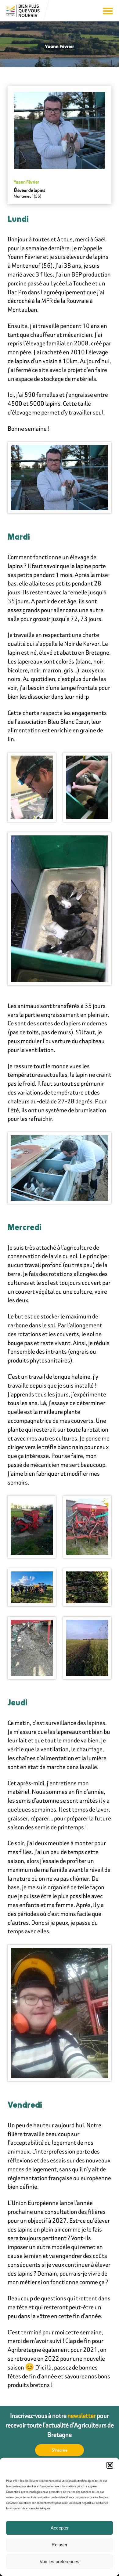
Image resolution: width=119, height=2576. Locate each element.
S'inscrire (60, 2450)
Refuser (60, 2545)
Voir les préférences (60, 2561)
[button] (110, 2465)
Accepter (60, 2528)
